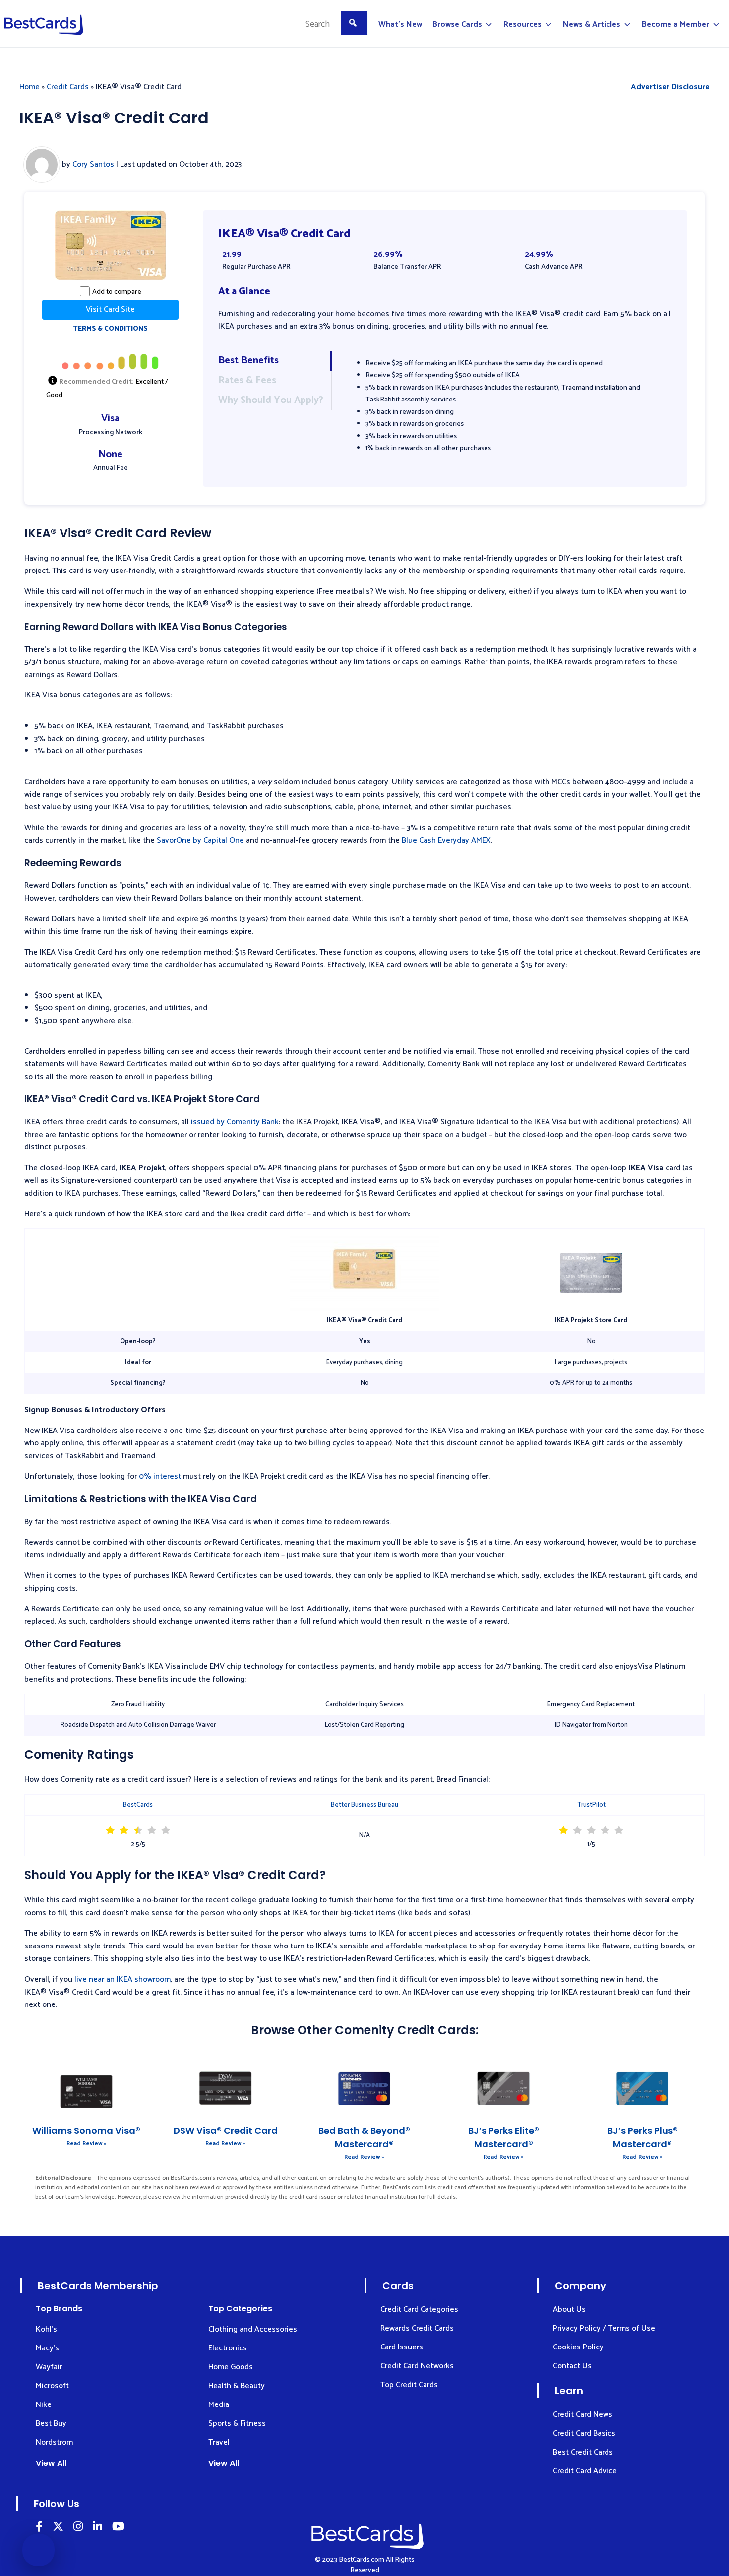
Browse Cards (457, 25)
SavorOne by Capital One (200, 840)
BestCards (138, 1805)
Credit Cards (68, 87)
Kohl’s (46, 2329)
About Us (569, 2310)
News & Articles (592, 25)
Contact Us (572, 2366)
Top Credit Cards (409, 2385)
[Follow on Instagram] (78, 2528)
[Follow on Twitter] (58, 2528)
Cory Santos (93, 164)
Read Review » (87, 2144)
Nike (44, 2405)
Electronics (228, 2348)
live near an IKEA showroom (122, 1979)
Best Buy (51, 2424)
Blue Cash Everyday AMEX (446, 840)
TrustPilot (591, 1805)
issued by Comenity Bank (235, 1122)
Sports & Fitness (237, 2424)
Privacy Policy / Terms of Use (604, 2328)
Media (219, 2405)
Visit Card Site (110, 310)
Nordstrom (54, 2442)
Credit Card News (583, 2415)
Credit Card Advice (585, 2471)
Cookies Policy (578, 2347)
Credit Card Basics (584, 2433)
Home (30, 87)
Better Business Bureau (364, 1805)
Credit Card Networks (417, 2366)
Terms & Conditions (110, 329)
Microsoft (52, 2386)
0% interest (160, 1476)
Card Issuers (402, 2347)
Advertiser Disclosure (670, 87)
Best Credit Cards (583, 2452)
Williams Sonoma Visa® (86, 2131)
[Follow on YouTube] (118, 2528)
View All (51, 2463)
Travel (219, 2442)
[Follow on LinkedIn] (39, 2528)
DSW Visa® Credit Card (226, 2131)
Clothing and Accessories (253, 2329)
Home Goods (231, 2367)
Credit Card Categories (419, 2310)
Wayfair (49, 2367)
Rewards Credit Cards (417, 2328)
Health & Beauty (237, 2386)
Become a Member (675, 25)
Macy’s (47, 2348)
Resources (522, 25)
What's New (400, 25)
